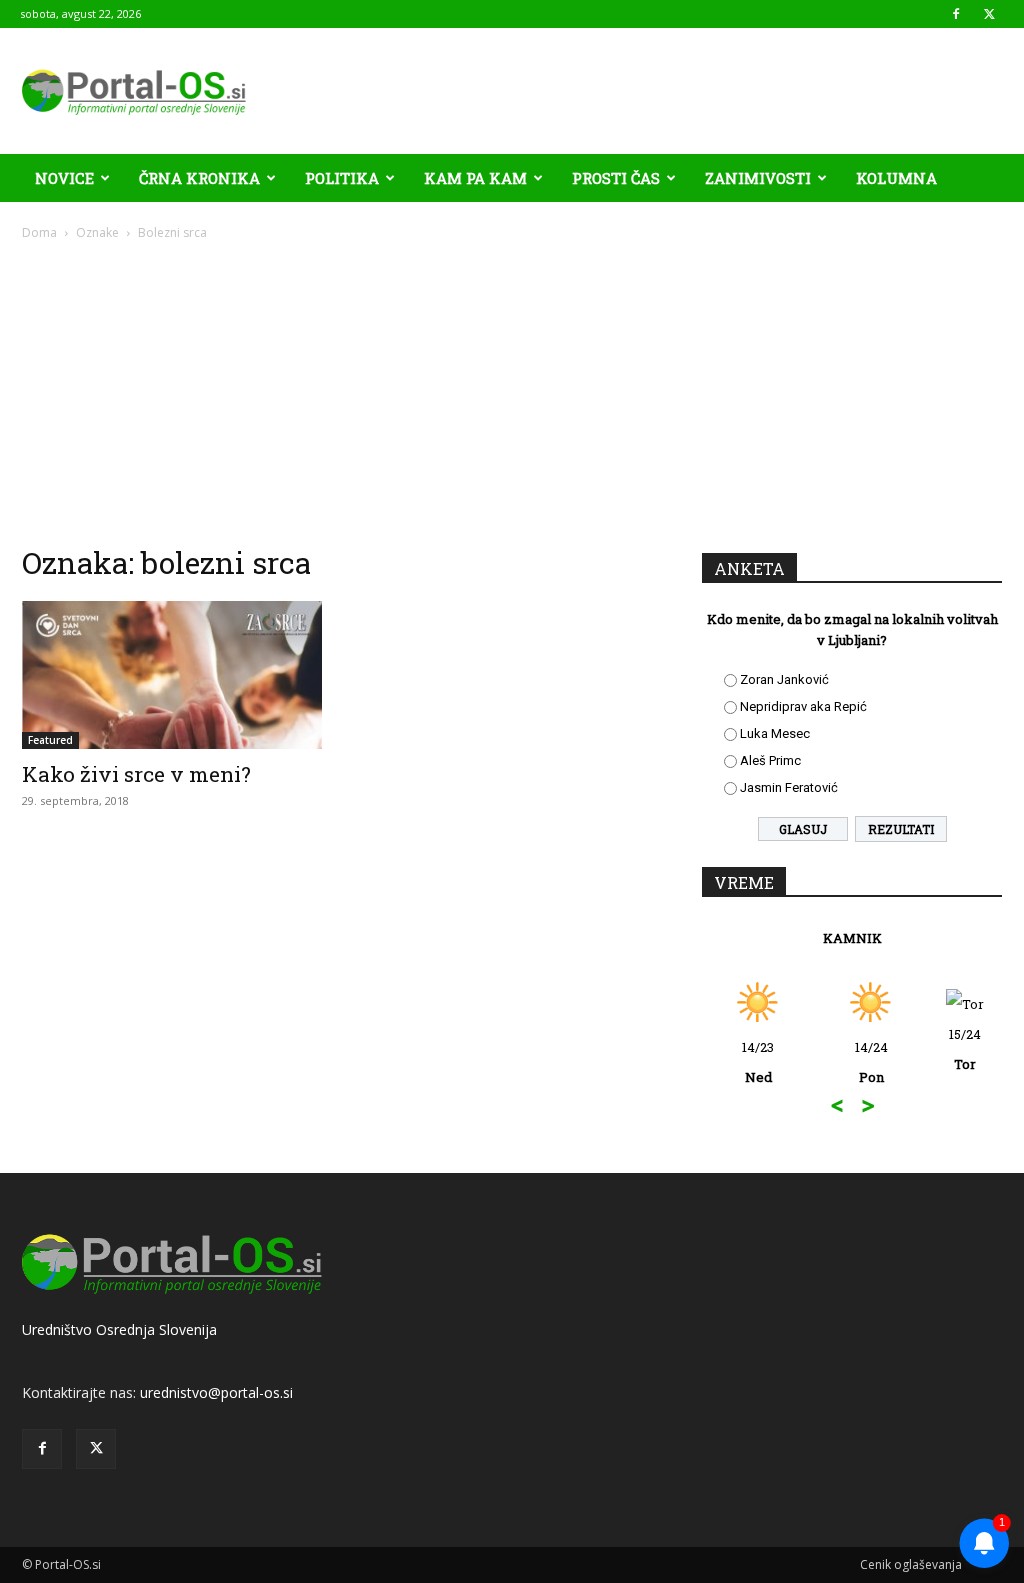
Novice (64, 178)
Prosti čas (616, 178)
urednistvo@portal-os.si (216, 1392)
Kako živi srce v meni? (136, 774)
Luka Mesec (775, 733)
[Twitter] (989, 14)
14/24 (871, 1062)
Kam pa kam (475, 178)
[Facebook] (956, 14)
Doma (39, 232)
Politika (342, 178)
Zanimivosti (758, 178)
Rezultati (901, 829)
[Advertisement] (512, 392)
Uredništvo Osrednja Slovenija (119, 1329)
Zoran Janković (784, 679)
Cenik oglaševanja (911, 1564)
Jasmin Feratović (789, 787)
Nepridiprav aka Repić (803, 706)
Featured (50, 740)
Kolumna (896, 178)
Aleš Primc (770, 760)
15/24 (965, 1049)
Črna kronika (199, 178)
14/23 (758, 1062)
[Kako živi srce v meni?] (172, 675)
